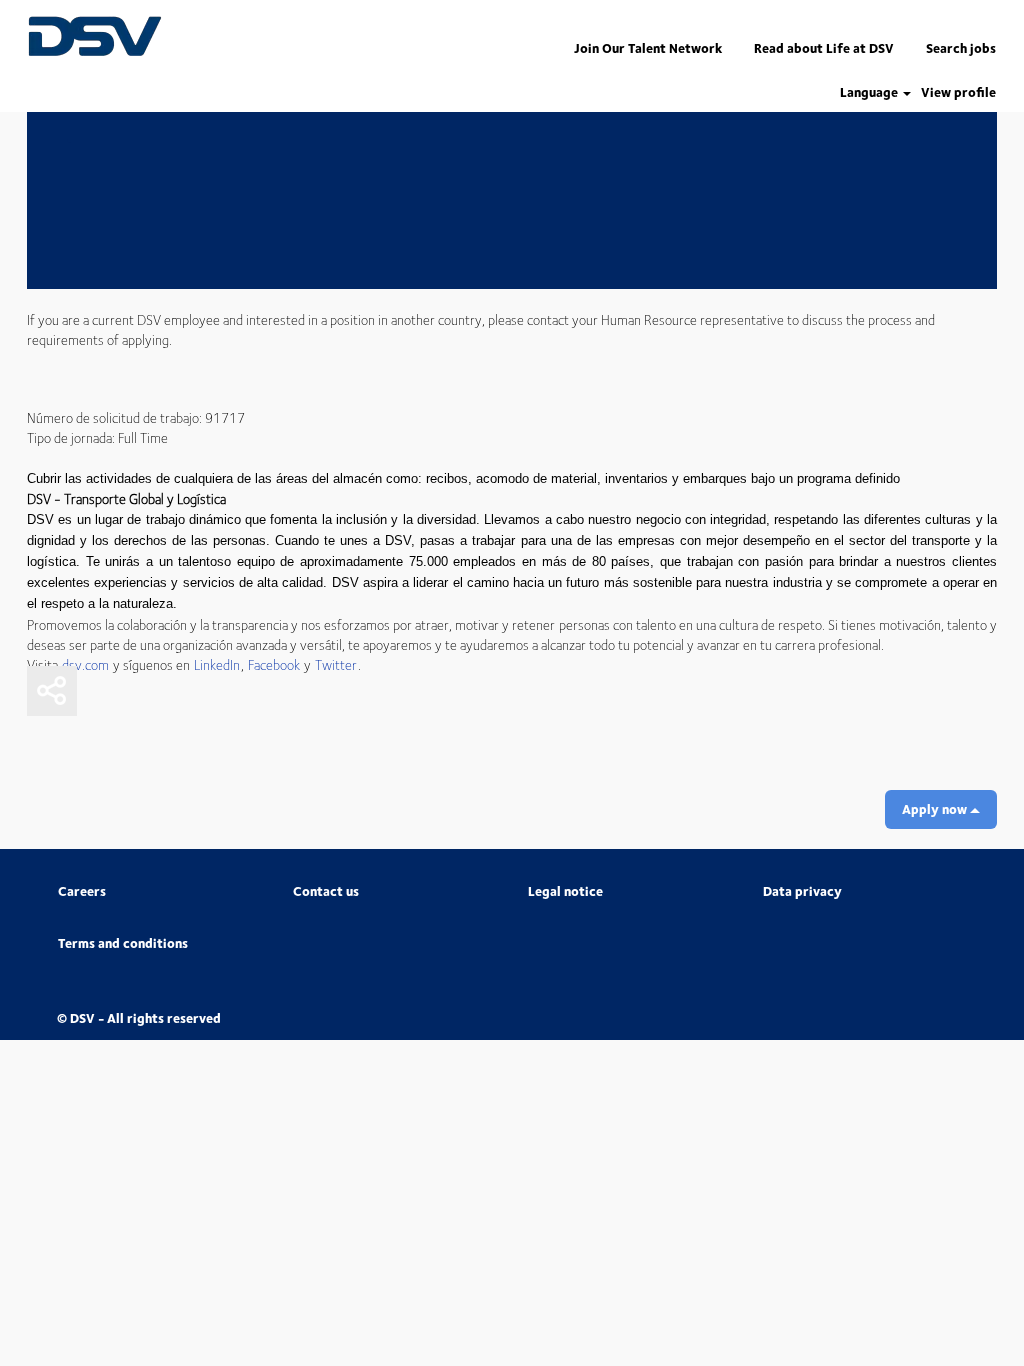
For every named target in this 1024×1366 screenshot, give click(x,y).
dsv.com (85, 664)
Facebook (274, 664)
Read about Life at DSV (824, 48)
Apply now (936, 809)
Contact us (326, 891)
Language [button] (870, 92)
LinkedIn (217, 664)
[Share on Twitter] (202, 691)
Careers (82, 891)
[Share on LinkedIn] (152, 691)
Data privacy (802, 891)
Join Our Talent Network (648, 48)
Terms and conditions (123, 943)
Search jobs (961, 48)
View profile (958, 92)
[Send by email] (102, 691)
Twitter (336, 664)
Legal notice (565, 891)
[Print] (252, 691)
